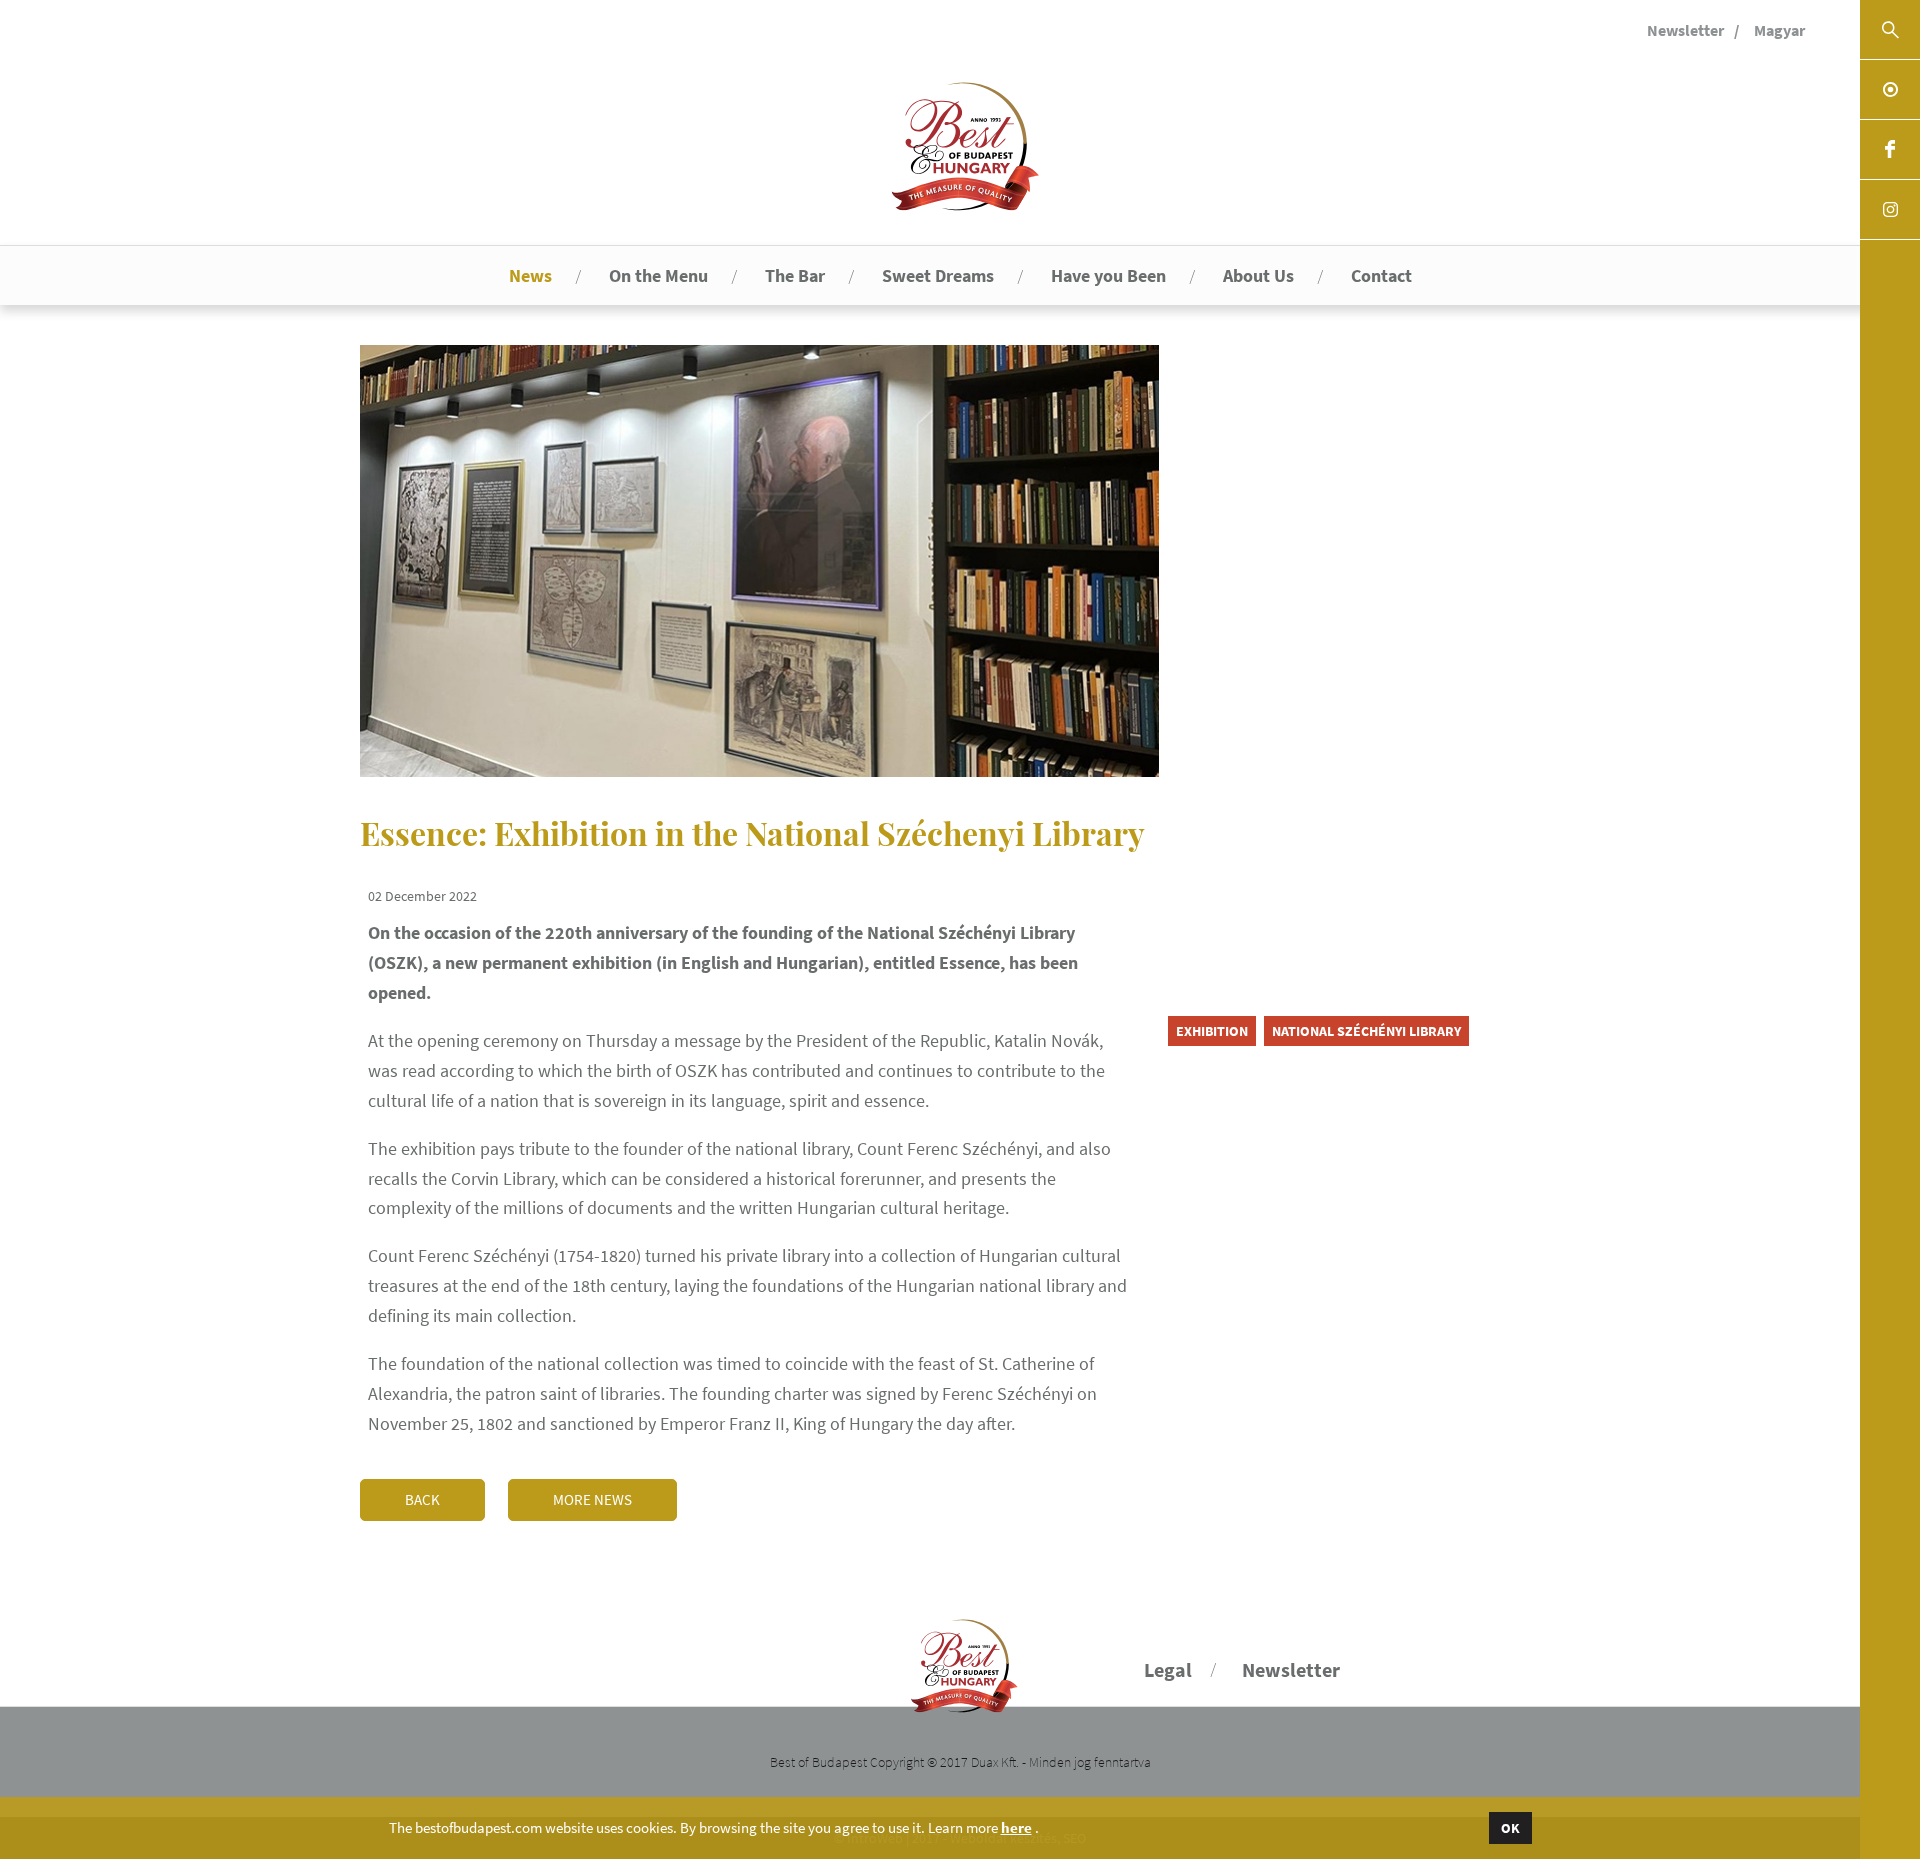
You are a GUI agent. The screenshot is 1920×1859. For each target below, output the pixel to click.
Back (422, 1499)
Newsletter (1685, 30)
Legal (1168, 1669)
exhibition (1212, 1031)
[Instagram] (1890, 210)
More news (592, 1499)
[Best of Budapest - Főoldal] (960, 1657)
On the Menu (658, 275)
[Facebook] (1890, 150)
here (1016, 1828)
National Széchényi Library (1366, 1031)
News (530, 275)
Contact (1381, 275)
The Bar (795, 275)
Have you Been (1108, 275)
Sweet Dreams (938, 275)
